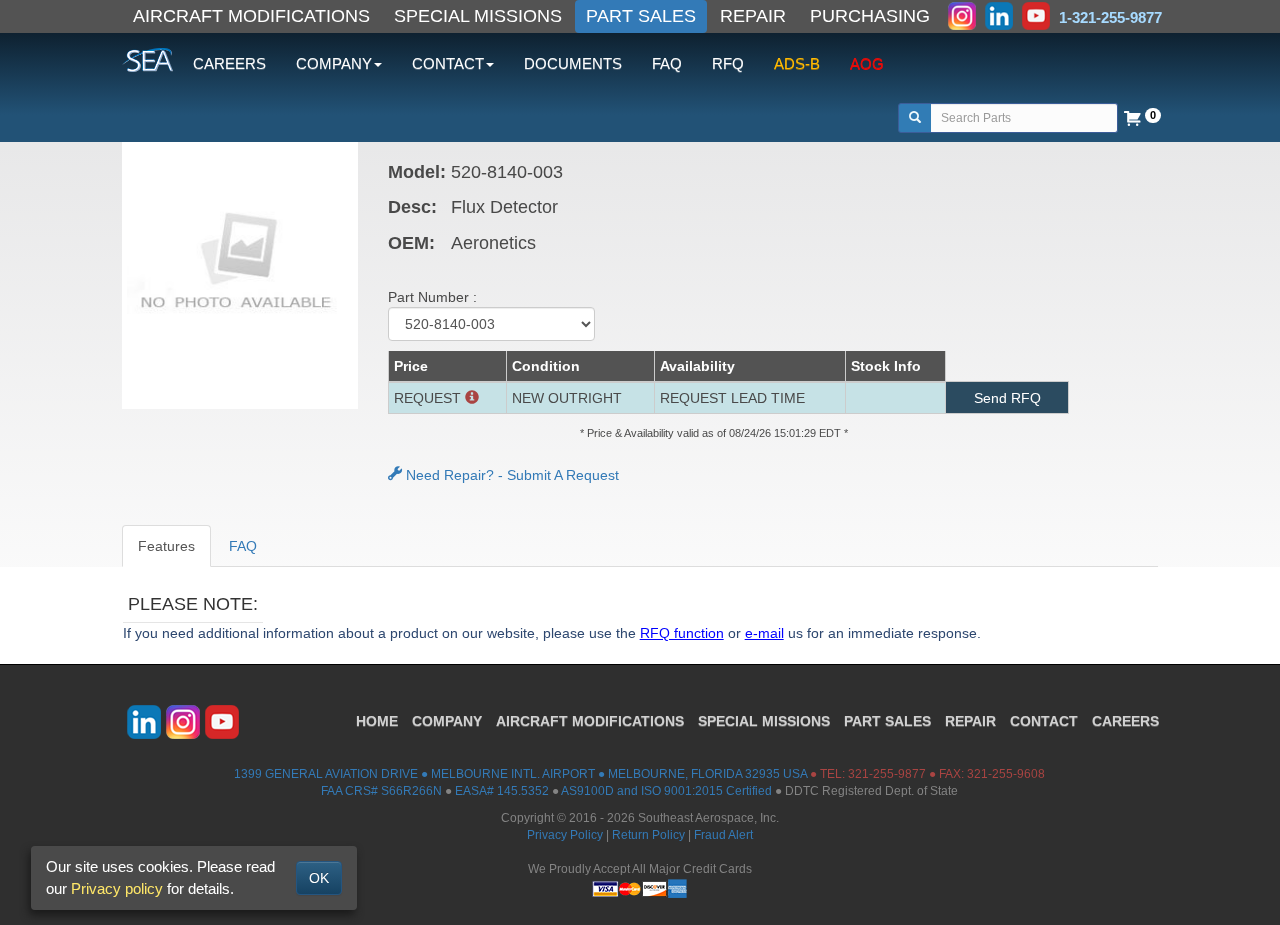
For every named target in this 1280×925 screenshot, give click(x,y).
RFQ (728, 63)
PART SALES (641, 16)
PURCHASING (870, 16)
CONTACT (1044, 721)
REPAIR (753, 16)
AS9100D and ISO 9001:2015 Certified (666, 791)
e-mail (764, 633)
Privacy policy (117, 888)
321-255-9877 (887, 774)
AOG (867, 63)
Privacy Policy (565, 835)
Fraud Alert (723, 835)
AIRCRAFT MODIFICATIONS (251, 16)
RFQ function (682, 633)
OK (319, 878)
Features (166, 546)
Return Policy (648, 835)
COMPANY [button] (334, 63)
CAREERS (229, 63)
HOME (377, 721)
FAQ (667, 63)
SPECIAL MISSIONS (478, 16)
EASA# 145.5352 (502, 791)
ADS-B (797, 63)
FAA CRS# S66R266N (381, 791)
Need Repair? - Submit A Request (510, 475)
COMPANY (447, 721)
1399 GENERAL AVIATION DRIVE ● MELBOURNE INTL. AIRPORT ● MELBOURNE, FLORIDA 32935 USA (520, 774)
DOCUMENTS (573, 63)
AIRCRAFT (590, 721)
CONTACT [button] (448, 63)
